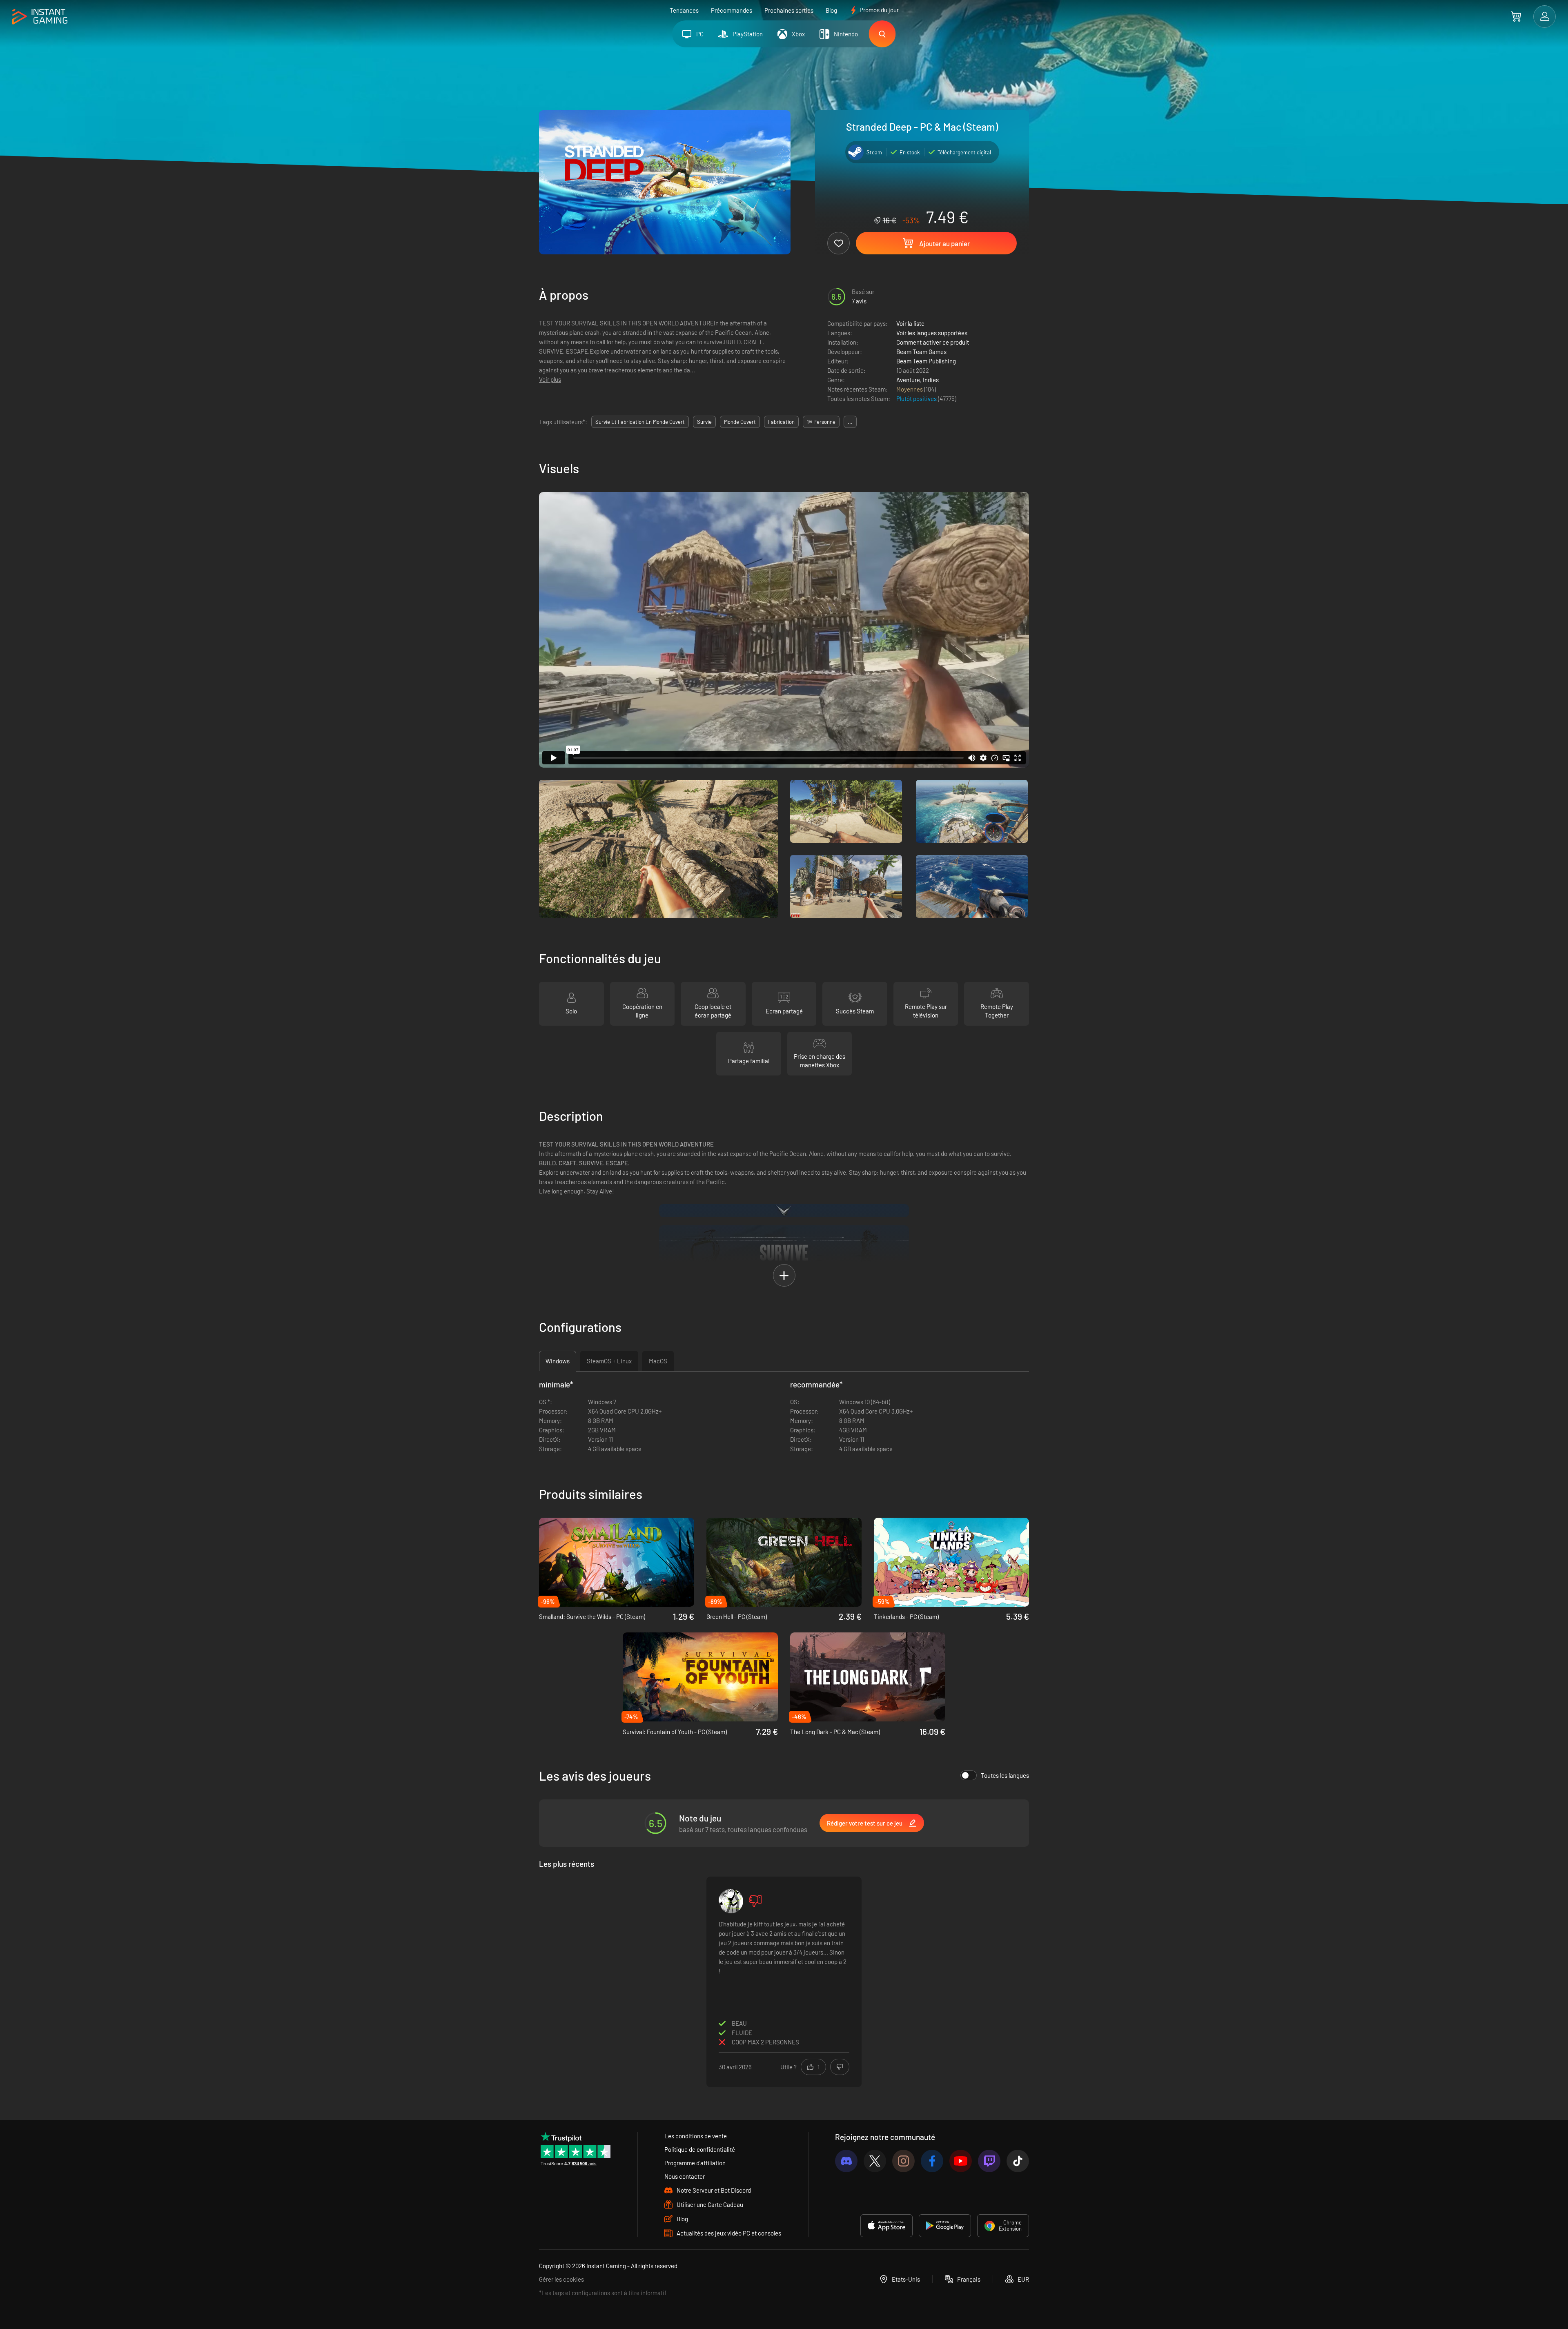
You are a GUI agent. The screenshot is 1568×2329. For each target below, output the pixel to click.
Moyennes (910, 389)
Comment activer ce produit (933, 342)
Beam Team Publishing (926, 361)
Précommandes (732, 10)
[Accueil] (40, 17)
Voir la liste (910, 323)
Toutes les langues (1005, 1775)
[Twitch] (989, 2161)
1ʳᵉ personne (821, 422)
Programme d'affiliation (695, 2163)
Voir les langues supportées (932, 333)
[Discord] (846, 2161)
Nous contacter (685, 2176)
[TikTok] (1018, 2161)
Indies (931, 380)
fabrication (781, 422)
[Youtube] (961, 2161)
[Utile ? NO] (840, 2067)
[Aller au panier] (1516, 16)
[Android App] (945, 2226)
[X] (875, 2161)
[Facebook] (932, 2161)
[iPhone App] (886, 2226)
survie (704, 422)
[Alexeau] (731, 1901)
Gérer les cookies (561, 2279)
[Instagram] (903, 2161)
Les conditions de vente (696, 2136)
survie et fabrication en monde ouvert (640, 422)
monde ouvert (740, 422)
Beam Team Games (921, 352)
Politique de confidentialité (700, 2149)
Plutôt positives (917, 399)
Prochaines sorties (789, 10)
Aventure (908, 380)
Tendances (684, 10)
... (850, 422)
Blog (831, 10)
